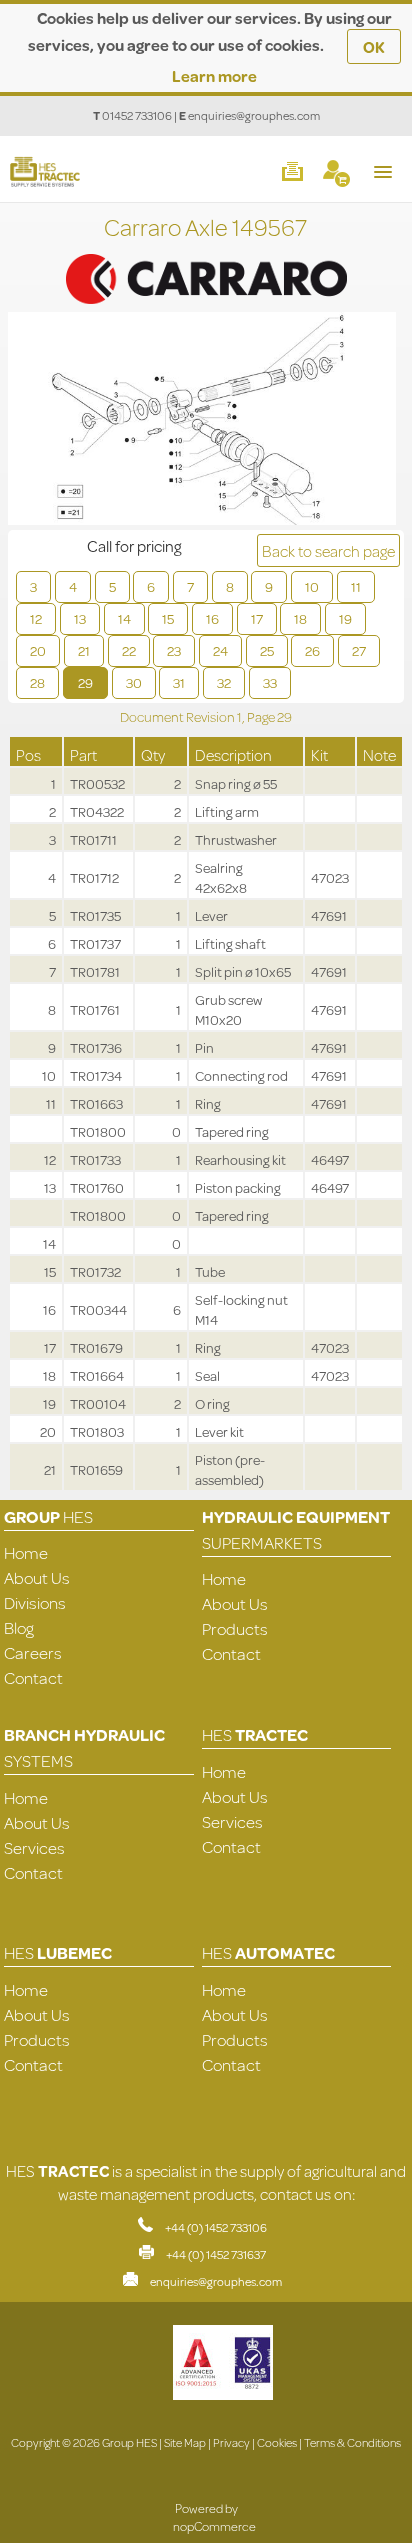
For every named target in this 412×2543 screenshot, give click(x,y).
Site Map (185, 2442)
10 (312, 587)
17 (257, 619)
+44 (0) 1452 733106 (216, 2227)
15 (168, 619)
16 (212, 619)
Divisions (35, 1602)
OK (374, 46)
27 (359, 651)
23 (174, 651)
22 (129, 651)
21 (84, 651)
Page (262, 717)
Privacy (231, 2442)
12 (36, 619)
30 (134, 683)
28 (37, 683)
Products (235, 1628)
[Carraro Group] (206, 257)
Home (26, 1552)
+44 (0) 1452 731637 (216, 2254)
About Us (37, 1577)
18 (300, 619)
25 (267, 651)
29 (85, 683)
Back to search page (328, 550)
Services (34, 1847)
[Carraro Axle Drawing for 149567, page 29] (202, 421)
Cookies (277, 2442)
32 (224, 683)
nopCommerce (214, 2526)
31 (179, 683)
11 (356, 587)
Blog (19, 1627)
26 (312, 651)
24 (220, 651)
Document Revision (178, 717)
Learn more (214, 75)
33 (270, 683)
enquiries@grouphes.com (254, 115)
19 (345, 619)
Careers (33, 1652)
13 (80, 619)
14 (124, 619)
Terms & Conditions (352, 2442)
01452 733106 (137, 115)
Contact (33, 1677)
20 (38, 651)
